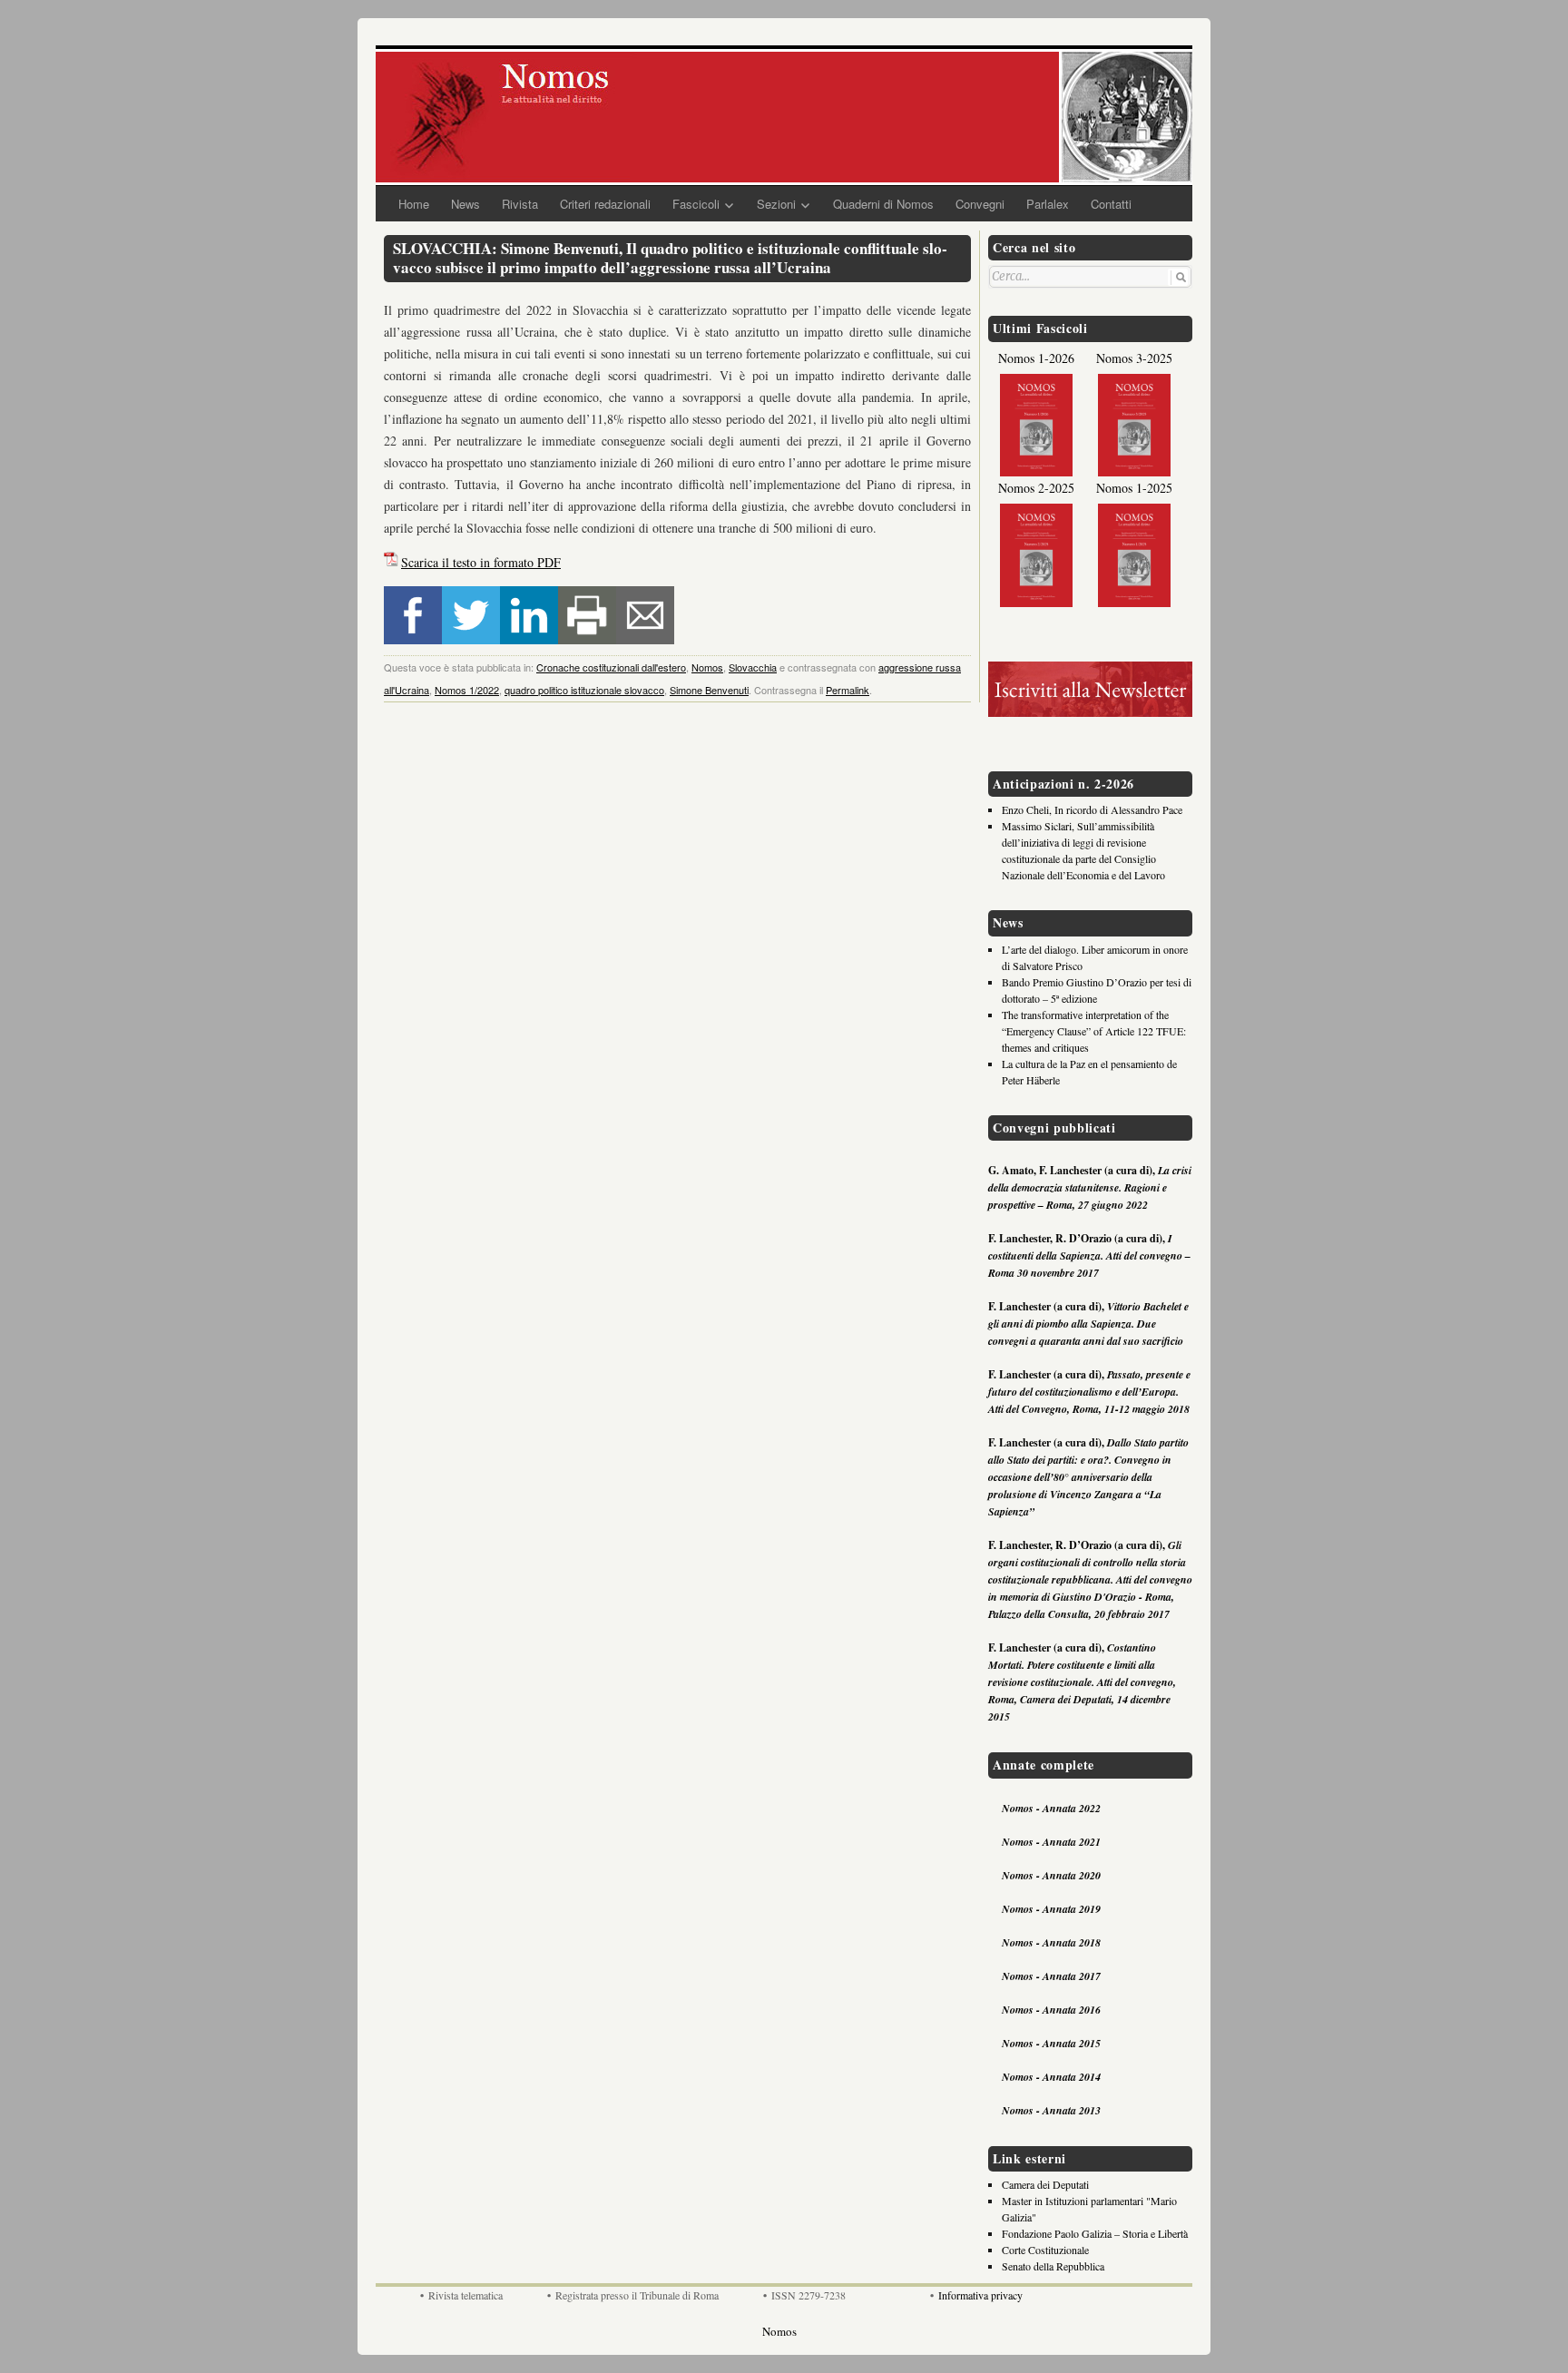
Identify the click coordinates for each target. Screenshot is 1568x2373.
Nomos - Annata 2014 (1051, 2077)
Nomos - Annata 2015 (1051, 2043)
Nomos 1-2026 (1036, 358)
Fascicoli (696, 204)
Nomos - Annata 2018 (1051, 1942)
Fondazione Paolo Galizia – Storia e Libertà (1095, 2233)
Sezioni (776, 204)
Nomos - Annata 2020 (1051, 1875)
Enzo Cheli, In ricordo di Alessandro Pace (1092, 809)
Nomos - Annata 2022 (1051, 1808)
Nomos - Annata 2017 (1051, 1976)
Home (414, 204)
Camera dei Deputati (1045, 2184)
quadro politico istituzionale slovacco (584, 690)
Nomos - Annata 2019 (1051, 1909)
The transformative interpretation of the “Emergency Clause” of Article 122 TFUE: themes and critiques (1094, 1031)
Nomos (707, 667)
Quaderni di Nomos (883, 204)
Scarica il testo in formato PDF (481, 562)
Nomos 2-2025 (1036, 488)
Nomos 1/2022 (467, 690)
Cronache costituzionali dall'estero (611, 667)
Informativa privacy (980, 2295)
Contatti (1111, 204)
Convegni (980, 204)
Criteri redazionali (605, 204)
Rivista (520, 204)
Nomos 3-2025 (1134, 358)
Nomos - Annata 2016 (1051, 2010)
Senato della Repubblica (1053, 2266)
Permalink (848, 690)
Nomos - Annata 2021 (1051, 1842)
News (465, 204)
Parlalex (1048, 204)
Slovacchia (753, 667)
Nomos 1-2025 (1134, 488)
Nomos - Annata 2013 (1051, 2110)
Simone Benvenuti (709, 690)
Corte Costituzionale (1045, 2250)
